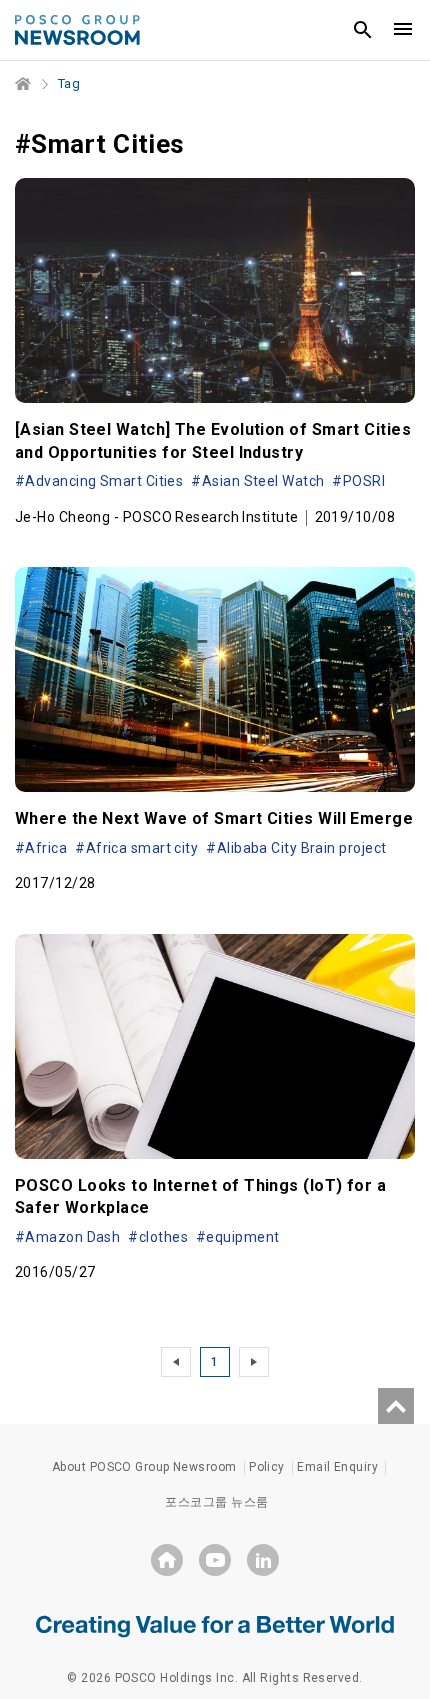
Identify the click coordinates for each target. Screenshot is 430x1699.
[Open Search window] (363, 30)
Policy (267, 1467)
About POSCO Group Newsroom (144, 1467)
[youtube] (215, 1560)
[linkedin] (263, 1560)
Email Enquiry (337, 1467)
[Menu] (403, 30)
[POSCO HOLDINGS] (167, 1560)
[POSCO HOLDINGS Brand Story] (215, 1625)
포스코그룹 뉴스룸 (216, 1502)
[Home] (24, 84)
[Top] (396, 1406)
